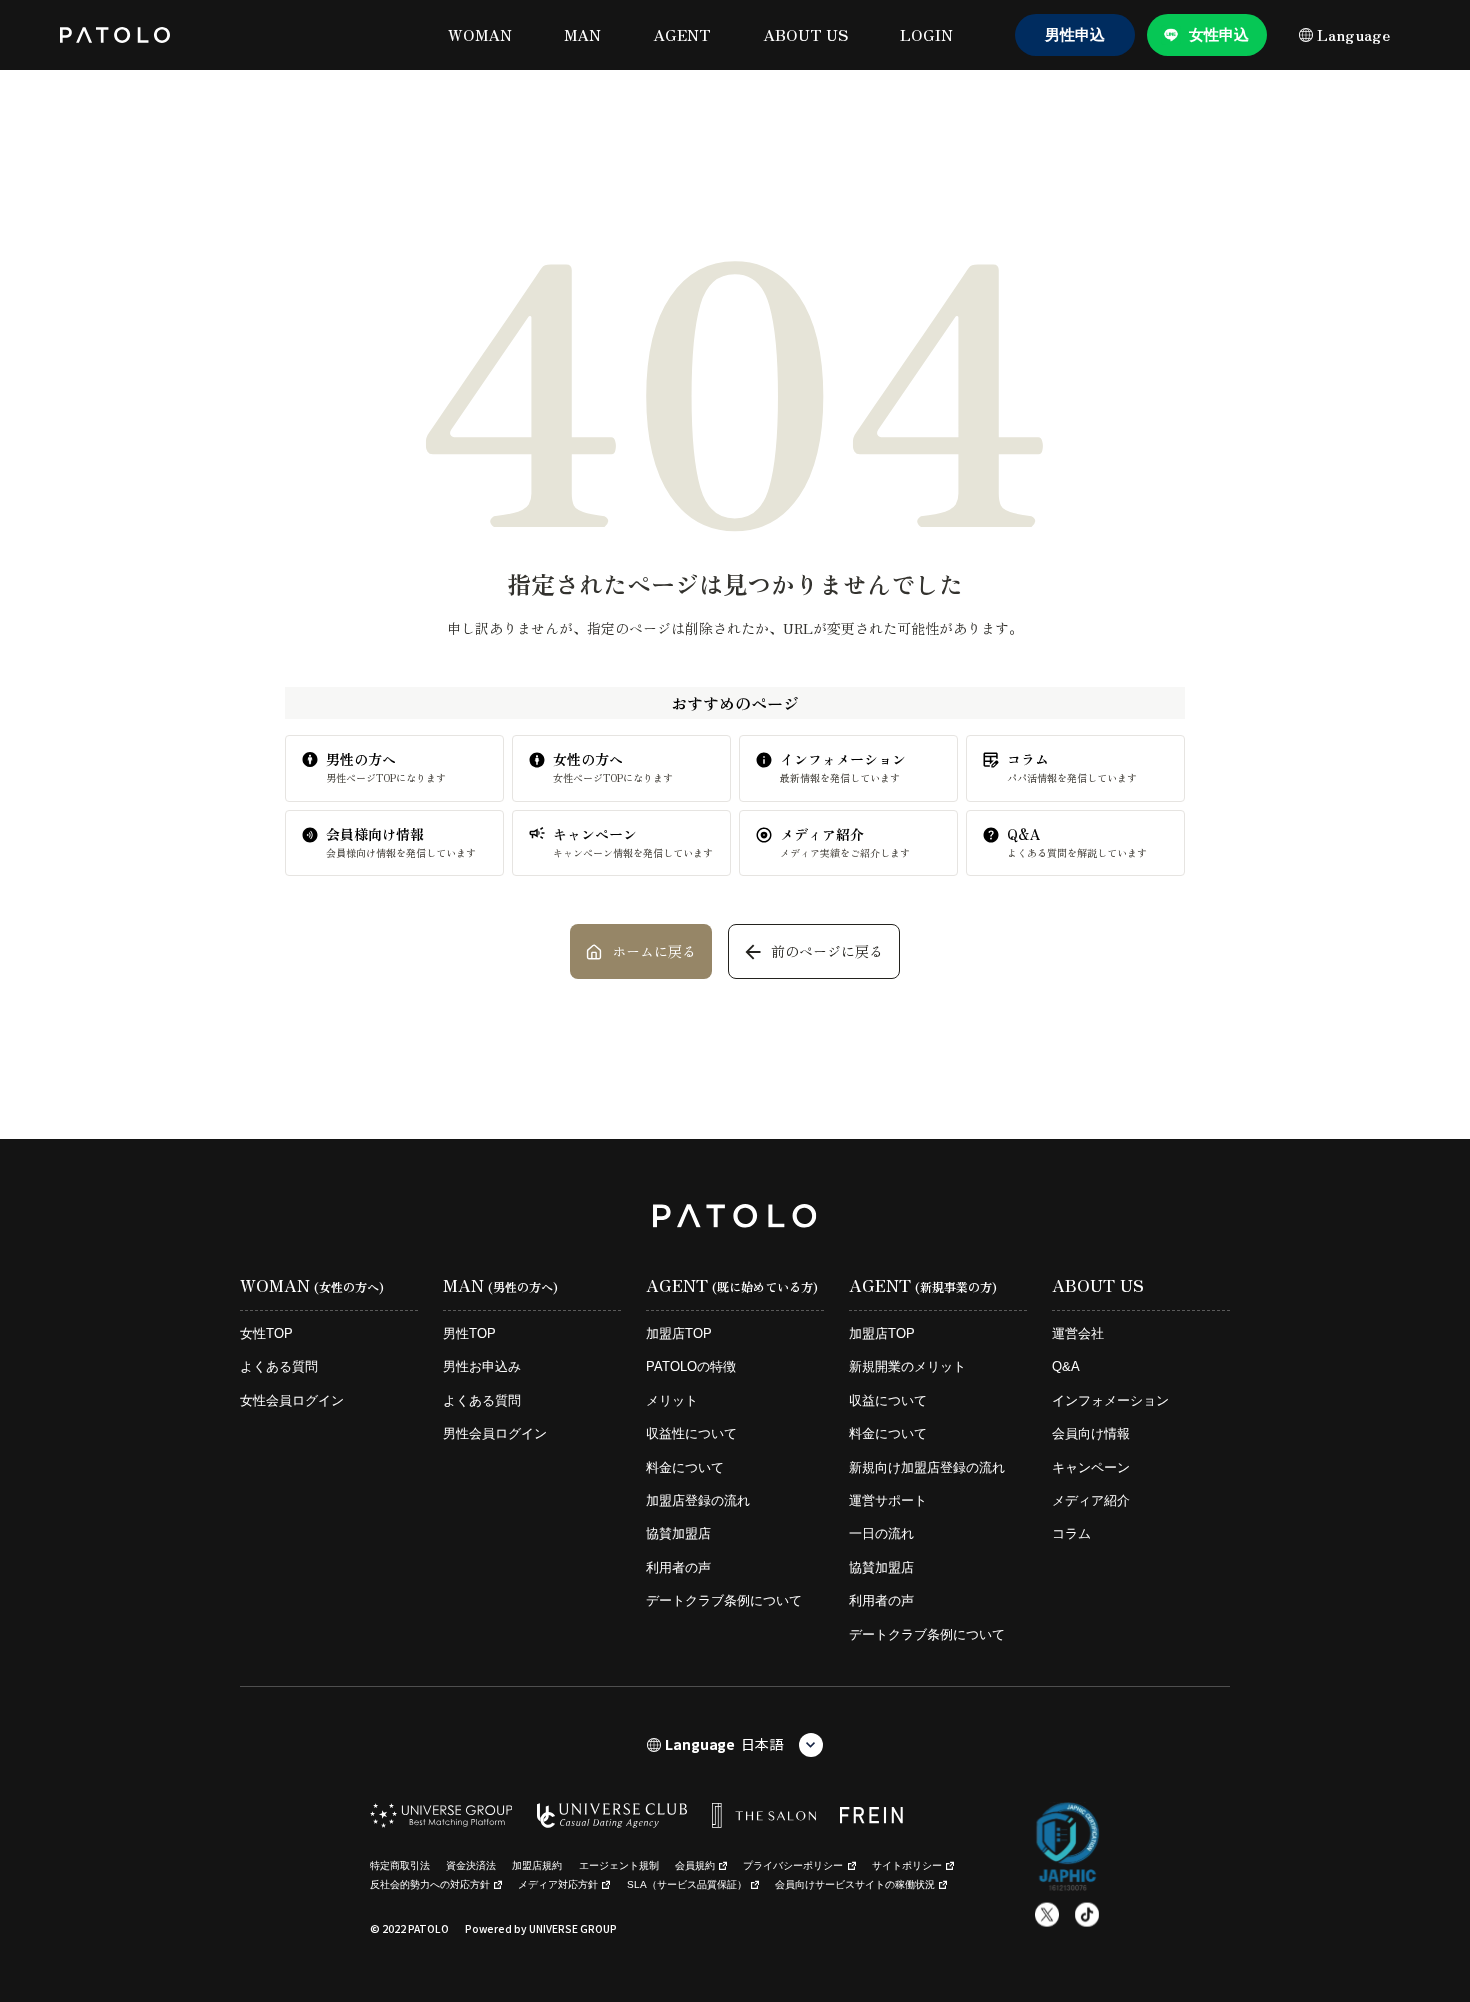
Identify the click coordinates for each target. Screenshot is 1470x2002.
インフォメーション (1110, 1400)
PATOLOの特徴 (691, 1366)
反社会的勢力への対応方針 (430, 1884)
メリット (672, 1400)
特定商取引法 (400, 1865)
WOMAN (480, 34)
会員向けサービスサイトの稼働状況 (855, 1884)
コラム (1071, 1533)
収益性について (691, 1433)
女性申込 (1219, 34)
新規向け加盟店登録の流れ (927, 1467)
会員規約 (695, 1865)
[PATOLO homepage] (115, 35)
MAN (582, 34)
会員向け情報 (1091, 1433)
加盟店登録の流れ (698, 1500)
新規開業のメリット (907, 1366)
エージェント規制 (619, 1865)
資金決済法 (471, 1865)
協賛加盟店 (678, 1533)
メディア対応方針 (558, 1884)
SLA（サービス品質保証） (687, 1884)
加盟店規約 (537, 1865)
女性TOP (266, 1333)
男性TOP (469, 1333)
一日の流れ (881, 1533)
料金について (685, 1467)
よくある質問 (279, 1366)
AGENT (682, 34)
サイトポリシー (907, 1865)
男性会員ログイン (495, 1433)
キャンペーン (1091, 1467)
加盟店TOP (679, 1333)
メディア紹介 (1091, 1500)
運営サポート (888, 1500)
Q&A (1066, 1366)
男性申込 (1075, 34)
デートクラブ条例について (724, 1600)
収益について (888, 1400)
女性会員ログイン (292, 1400)
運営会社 (1078, 1333)
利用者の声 (678, 1567)
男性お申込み (482, 1366)
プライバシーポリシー (793, 1865)
